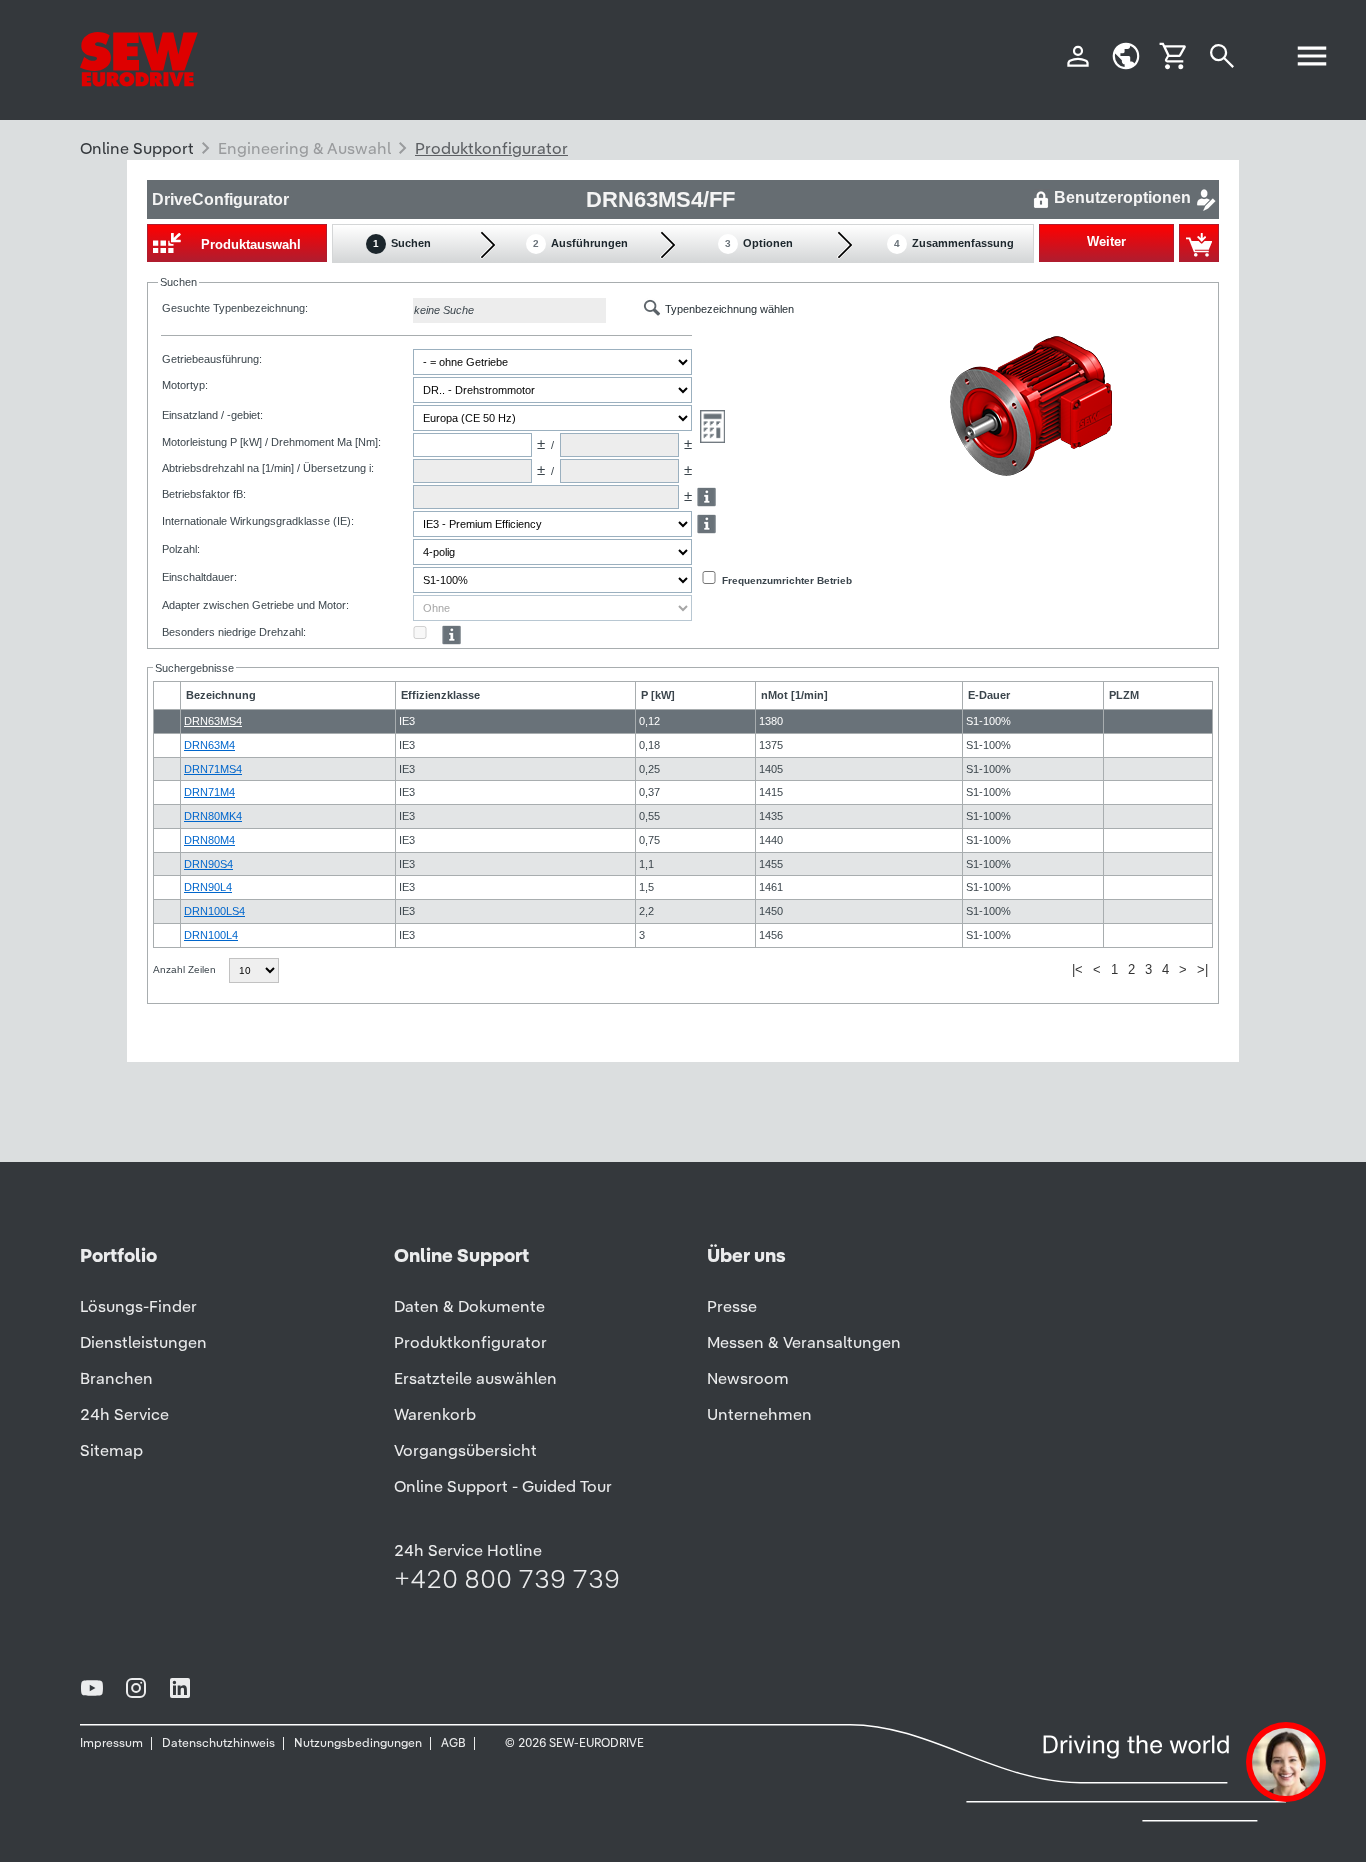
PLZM (1124, 695)
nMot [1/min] (794, 695)
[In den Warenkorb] (1199, 243)
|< (1077, 969)
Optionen (759, 243)
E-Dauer (989, 695)
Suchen (402, 243)
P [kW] (658, 695)
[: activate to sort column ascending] (167, 696)
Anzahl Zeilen (186, 969)
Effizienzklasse (440, 695)
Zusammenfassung (954, 243)
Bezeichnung (221, 695)
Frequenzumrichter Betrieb (787, 580)
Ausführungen (580, 243)
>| (1202, 969)
